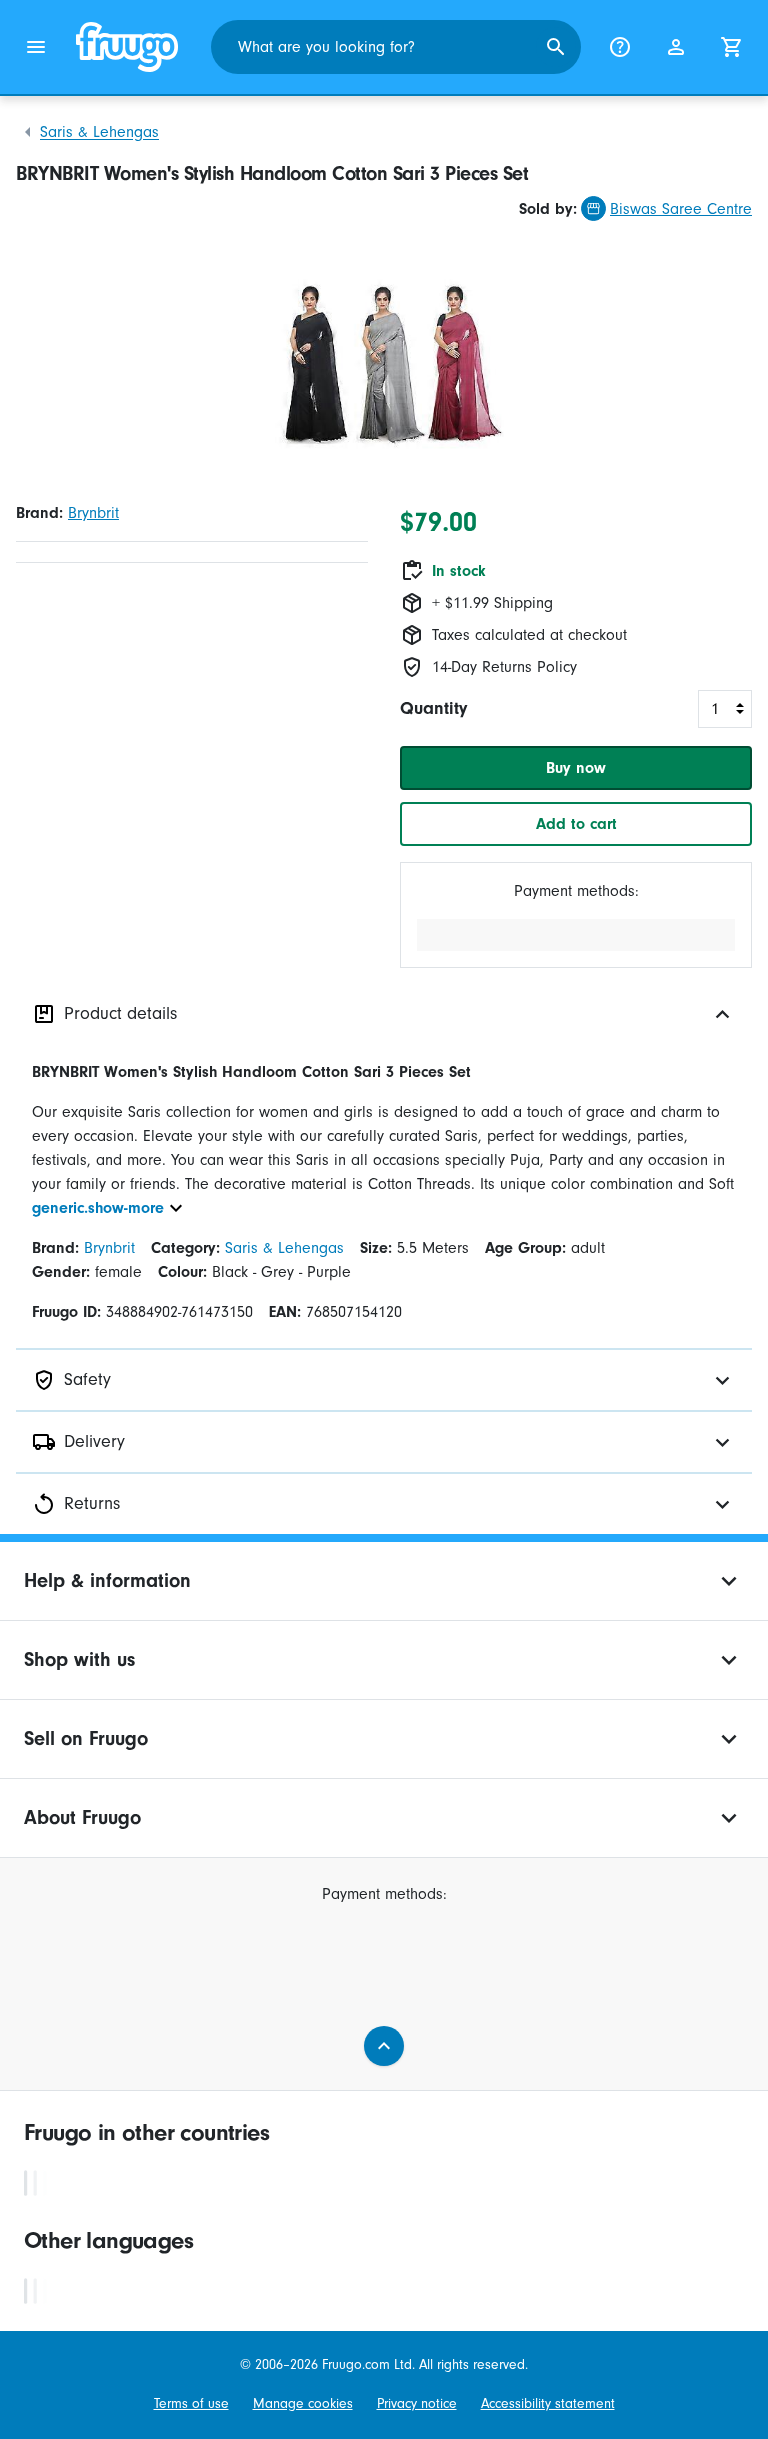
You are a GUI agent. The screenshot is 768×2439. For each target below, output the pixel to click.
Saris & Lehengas (99, 132)
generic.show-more (98, 1208)
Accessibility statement (548, 2403)
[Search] (556, 47)
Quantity (433, 708)
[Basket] (732, 47)
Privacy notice (417, 2403)
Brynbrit (93, 513)
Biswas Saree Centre (681, 209)
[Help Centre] (620, 47)
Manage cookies (303, 2403)
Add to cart (576, 824)
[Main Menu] (36, 47)
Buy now (576, 768)
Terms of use (191, 2403)
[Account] (676, 47)
